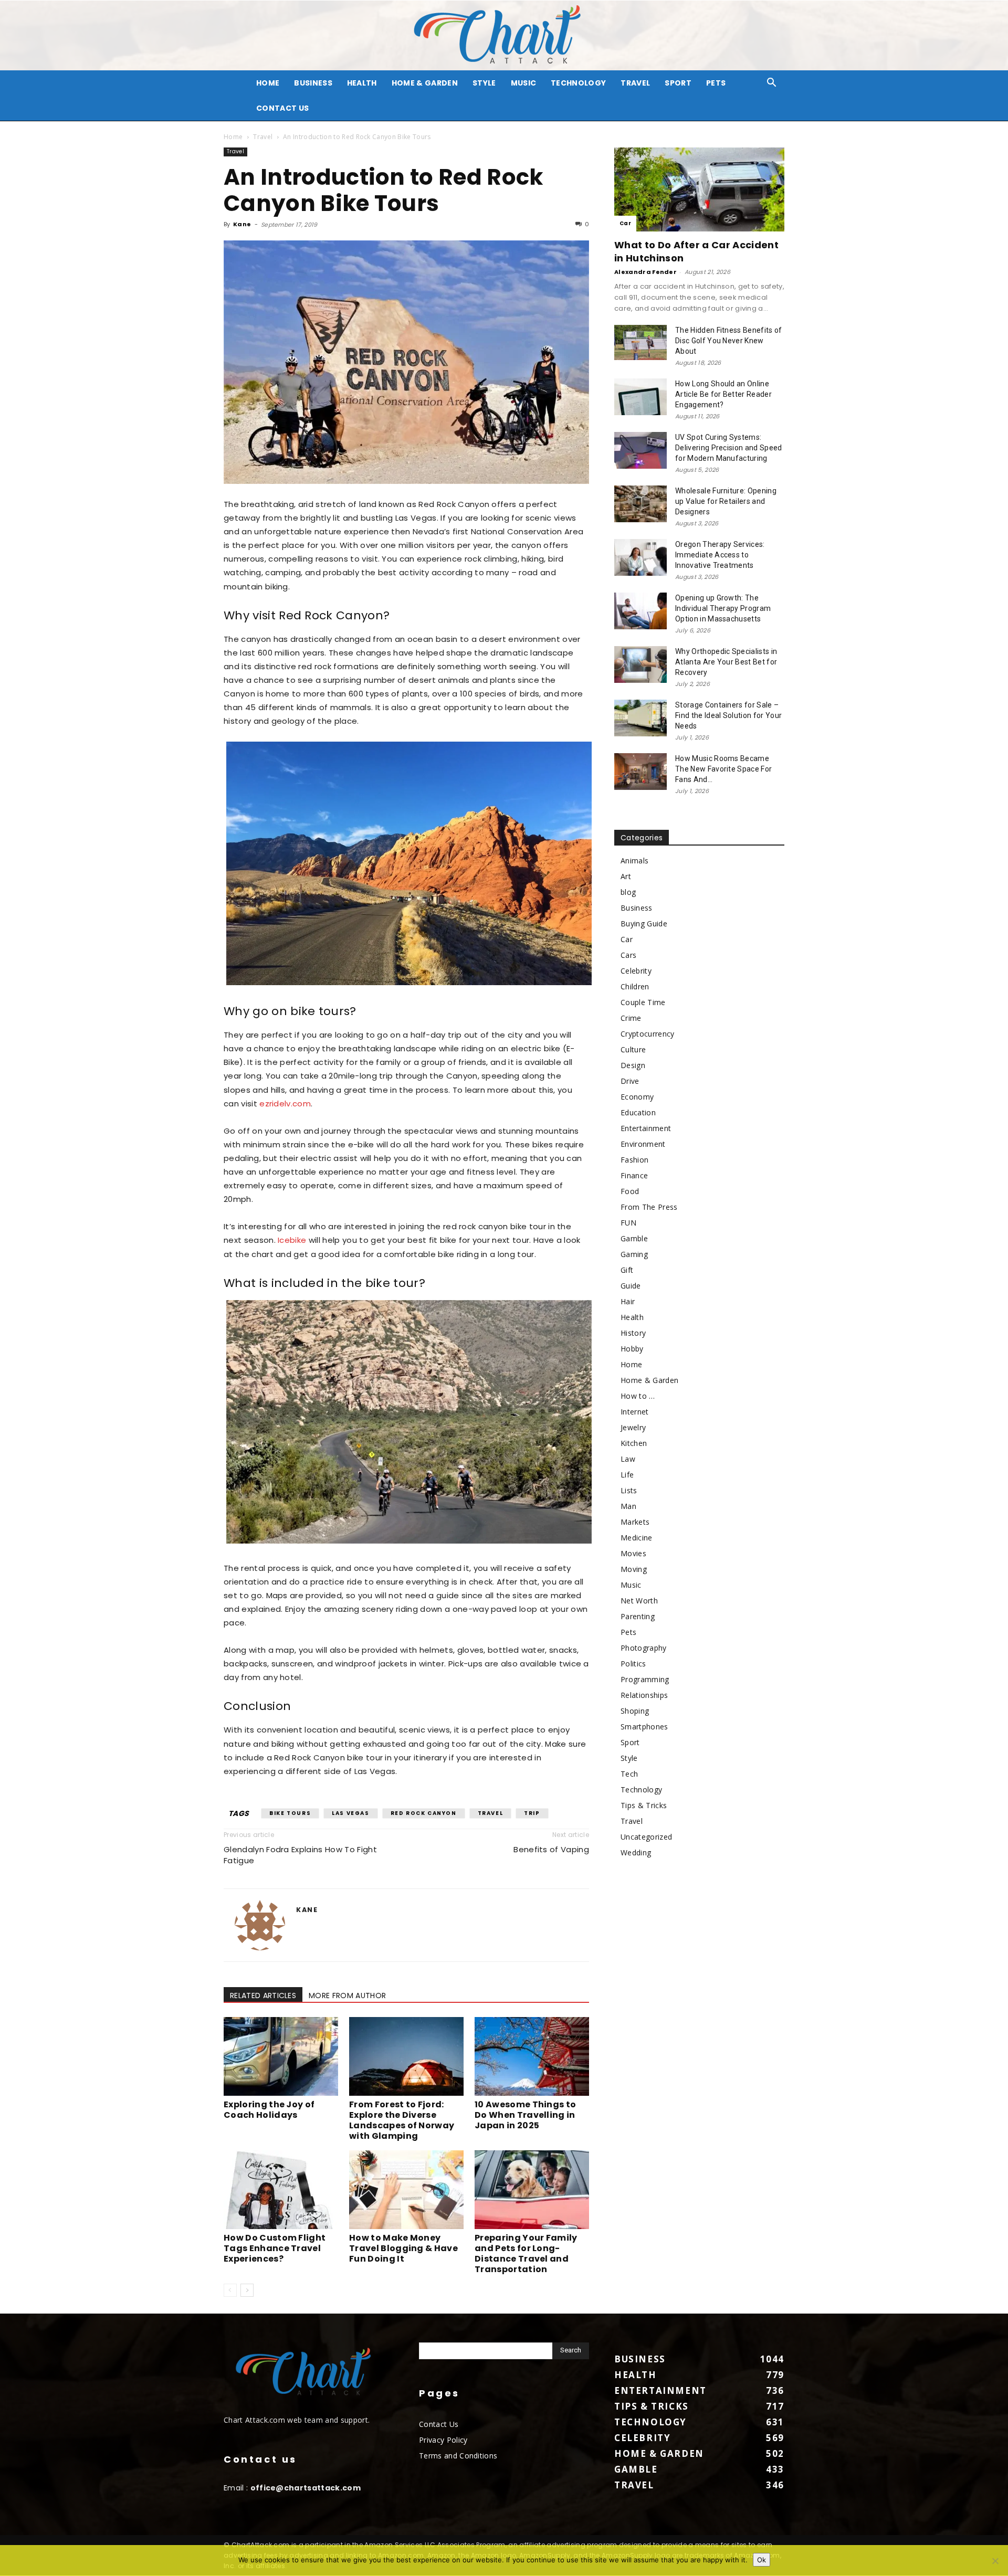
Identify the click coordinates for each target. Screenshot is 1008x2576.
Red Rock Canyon (424, 1813)
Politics (633, 1664)
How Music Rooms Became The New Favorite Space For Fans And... (723, 769)
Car (625, 223)
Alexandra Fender (645, 272)
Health (362, 83)
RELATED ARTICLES (263, 1996)
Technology (578, 83)
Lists (629, 1490)
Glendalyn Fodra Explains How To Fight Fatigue (300, 1855)
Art (626, 876)
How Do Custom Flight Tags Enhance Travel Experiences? (275, 2248)
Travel (635, 83)
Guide (631, 1286)
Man (628, 1506)
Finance (634, 1175)
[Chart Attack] (504, 35)
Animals (634, 861)
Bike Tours (290, 1813)
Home (233, 137)
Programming (645, 1679)
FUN (628, 1223)
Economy (637, 1097)
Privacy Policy (443, 2440)
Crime (631, 1018)
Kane (242, 224)
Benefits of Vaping (551, 1849)
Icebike (292, 1240)
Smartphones (644, 1727)
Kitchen (634, 1443)
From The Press (649, 1207)
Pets (716, 83)
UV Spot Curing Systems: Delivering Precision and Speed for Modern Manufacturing (729, 448)
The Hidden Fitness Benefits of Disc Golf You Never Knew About (729, 341)
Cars (628, 955)
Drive (630, 1081)
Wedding (636, 1852)
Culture (633, 1049)
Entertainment (646, 1128)
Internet (635, 1412)
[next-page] (247, 2290)
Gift (627, 1270)
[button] (772, 84)
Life (627, 1475)
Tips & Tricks (644, 1805)
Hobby (632, 1349)
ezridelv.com (285, 1104)
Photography (644, 1648)
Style (484, 83)
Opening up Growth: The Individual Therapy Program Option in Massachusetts (723, 608)
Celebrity (636, 971)
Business (313, 83)
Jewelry (633, 1427)
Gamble (634, 1238)
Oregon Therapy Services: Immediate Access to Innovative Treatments (720, 555)
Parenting (638, 1616)
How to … (638, 1396)
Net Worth (639, 1601)
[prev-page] (230, 2290)
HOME (268, 83)
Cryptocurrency (647, 1034)
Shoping (635, 1711)
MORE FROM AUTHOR (347, 1996)
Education (638, 1112)
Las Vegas (350, 1813)
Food (630, 1191)
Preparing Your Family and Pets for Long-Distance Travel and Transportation (526, 2253)
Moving (634, 1569)
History (633, 1333)
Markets (635, 1522)
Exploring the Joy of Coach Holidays (269, 2110)
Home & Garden (425, 83)
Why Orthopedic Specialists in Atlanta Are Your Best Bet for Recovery (726, 662)
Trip (532, 1813)
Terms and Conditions (458, 2456)
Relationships (644, 1695)
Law (628, 1459)
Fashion (634, 1160)
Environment (643, 1144)
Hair (628, 1301)
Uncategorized (646, 1837)
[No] (995, 2561)
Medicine (637, 1538)
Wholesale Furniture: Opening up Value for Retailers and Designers (726, 501)
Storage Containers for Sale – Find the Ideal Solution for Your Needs (728, 715)
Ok (762, 2560)
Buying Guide (644, 923)
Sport (678, 83)
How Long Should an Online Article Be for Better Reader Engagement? (723, 394)
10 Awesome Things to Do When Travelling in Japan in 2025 (525, 2115)
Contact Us (282, 108)
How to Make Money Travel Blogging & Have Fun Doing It (403, 2248)
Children (635, 986)
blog (628, 892)
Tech (629, 1774)
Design (633, 1065)
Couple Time (643, 1002)
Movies (633, 1553)
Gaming (634, 1254)
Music (524, 83)
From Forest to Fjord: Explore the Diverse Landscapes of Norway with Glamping (402, 2120)
